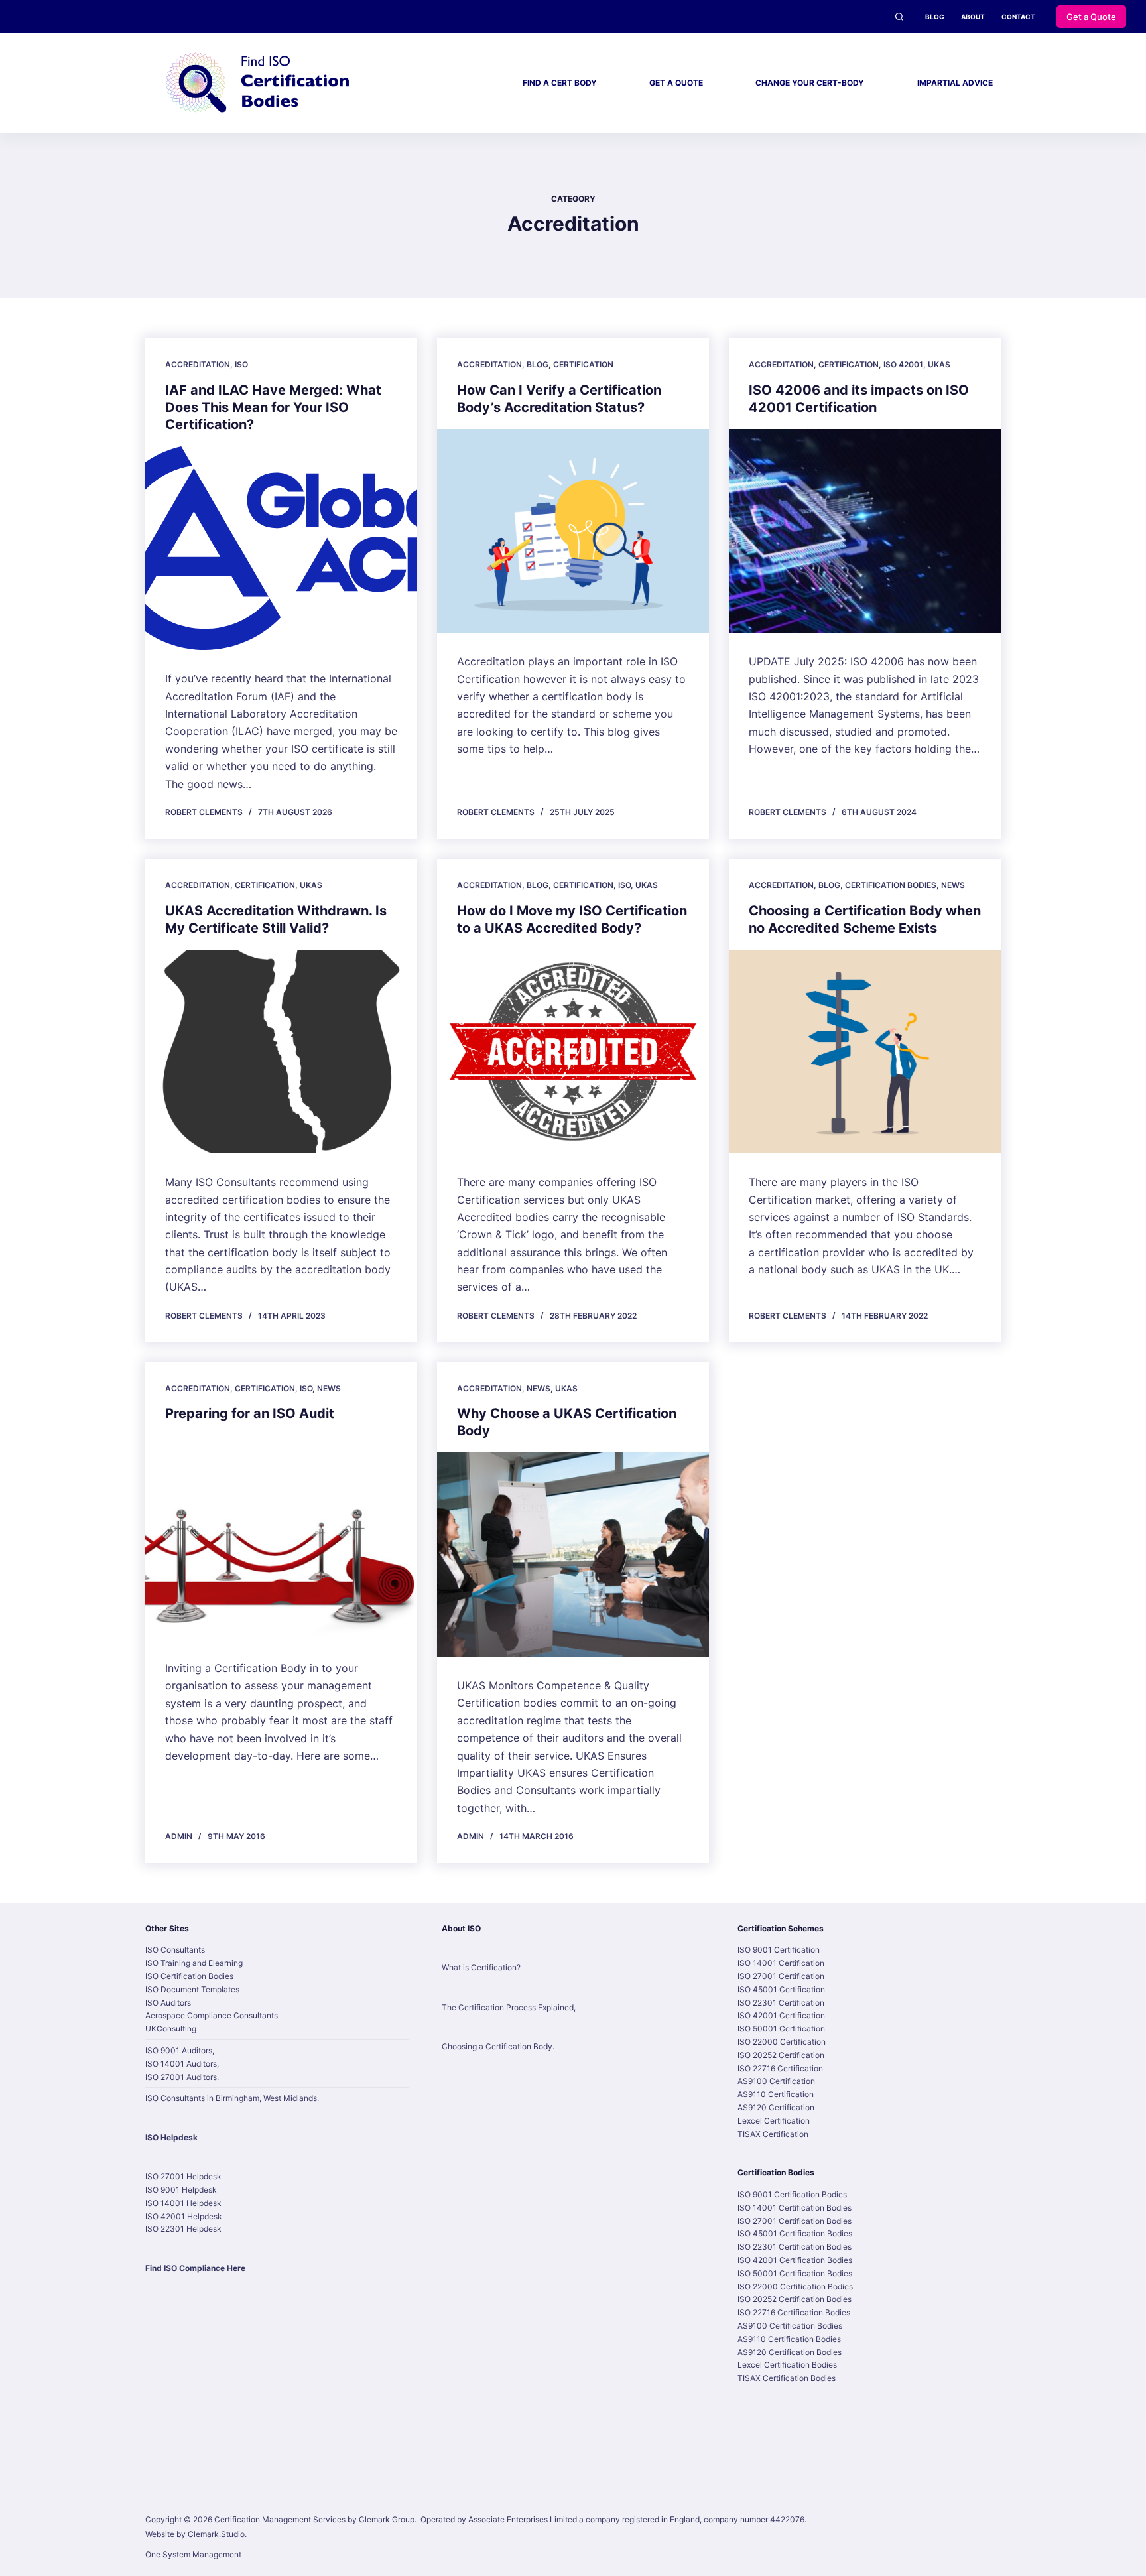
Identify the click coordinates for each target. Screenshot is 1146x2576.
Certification (583, 364)
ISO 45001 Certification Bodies (795, 2233)
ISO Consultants (175, 1950)
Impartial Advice (955, 83)
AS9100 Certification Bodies (790, 2326)
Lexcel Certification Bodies (787, 2365)
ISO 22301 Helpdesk (183, 2229)
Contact (1018, 17)
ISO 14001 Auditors (181, 2064)
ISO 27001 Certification (781, 1976)
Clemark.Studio (216, 2534)
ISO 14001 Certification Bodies (795, 2208)
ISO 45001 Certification (781, 1989)
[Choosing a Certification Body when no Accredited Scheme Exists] (865, 1052)
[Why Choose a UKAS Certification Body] (573, 1555)
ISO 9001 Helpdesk (181, 2190)
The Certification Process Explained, (509, 2007)
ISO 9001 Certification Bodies (792, 2194)
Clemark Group (387, 2519)
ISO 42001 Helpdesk (184, 2216)
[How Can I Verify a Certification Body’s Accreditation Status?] (573, 531)
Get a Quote (1091, 17)
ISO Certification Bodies (189, 1976)
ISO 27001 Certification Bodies (795, 2221)
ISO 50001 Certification (781, 2029)
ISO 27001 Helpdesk (183, 2176)
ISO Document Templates (192, 1989)
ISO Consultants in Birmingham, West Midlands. (232, 2098)
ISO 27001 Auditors (181, 2077)
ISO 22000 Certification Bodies (795, 2286)
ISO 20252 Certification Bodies (795, 2299)
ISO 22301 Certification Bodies (795, 2247)
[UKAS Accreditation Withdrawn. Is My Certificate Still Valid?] (281, 1052)
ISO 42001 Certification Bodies (795, 2260)
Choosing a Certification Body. (498, 2046)
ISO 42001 (903, 364)
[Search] (899, 17)
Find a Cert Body (560, 83)
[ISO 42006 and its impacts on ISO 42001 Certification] (865, 531)
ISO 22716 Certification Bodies (794, 2312)
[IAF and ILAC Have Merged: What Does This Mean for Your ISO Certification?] (281, 548)
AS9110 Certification (776, 2094)
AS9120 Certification (776, 2107)
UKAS (939, 364)
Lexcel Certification (774, 2121)
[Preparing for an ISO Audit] (281, 1537)
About (973, 17)
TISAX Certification (773, 2134)
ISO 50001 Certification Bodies (795, 2273)
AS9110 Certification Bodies (789, 2339)
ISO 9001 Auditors (179, 2050)
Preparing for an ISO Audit (250, 1413)
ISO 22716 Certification (780, 2068)
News (953, 885)
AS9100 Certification (776, 2081)
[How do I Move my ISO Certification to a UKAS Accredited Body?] (573, 1052)
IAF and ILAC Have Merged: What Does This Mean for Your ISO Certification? (273, 407)
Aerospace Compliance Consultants (212, 2015)
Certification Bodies (891, 885)
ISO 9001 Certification (779, 1950)
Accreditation (198, 364)
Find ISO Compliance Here (195, 2268)
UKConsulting (171, 2029)
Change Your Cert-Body (810, 83)
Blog (935, 17)
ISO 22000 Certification (782, 2042)
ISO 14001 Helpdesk (183, 2203)
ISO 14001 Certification (781, 1963)
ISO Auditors (168, 2003)
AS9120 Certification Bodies (790, 2352)
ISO (241, 364)
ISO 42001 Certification (781, 2015)
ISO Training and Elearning (194, 1963)
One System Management (193, 2554)
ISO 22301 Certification (781, 2003)
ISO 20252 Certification (781, 2055)
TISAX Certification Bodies (787, 2378)
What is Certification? (481, 1967)
